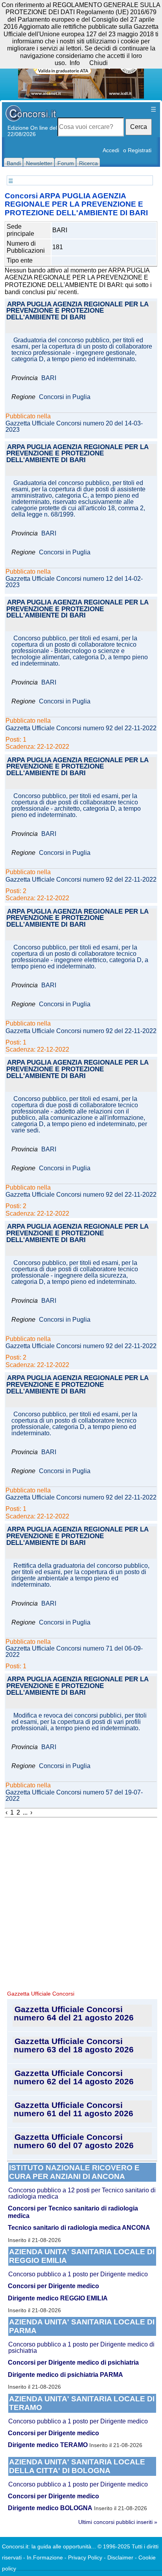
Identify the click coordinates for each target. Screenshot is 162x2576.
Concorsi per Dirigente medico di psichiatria (73, 2362)
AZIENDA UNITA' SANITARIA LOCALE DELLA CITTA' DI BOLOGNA (77, 2466)
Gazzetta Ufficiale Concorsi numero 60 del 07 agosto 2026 (74, 2141)
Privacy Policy (85, 2557)
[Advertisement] (81, 1903)
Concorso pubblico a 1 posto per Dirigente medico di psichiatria (81, 2347)
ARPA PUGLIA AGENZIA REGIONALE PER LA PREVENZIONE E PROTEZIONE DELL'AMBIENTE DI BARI (77, 311)
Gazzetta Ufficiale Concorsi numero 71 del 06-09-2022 (74, 1652)
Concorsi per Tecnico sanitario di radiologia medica (73, 2212)
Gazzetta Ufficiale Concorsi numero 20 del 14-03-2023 (74, 427)
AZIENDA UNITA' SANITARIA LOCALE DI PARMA (82, 2326)
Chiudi (98, 63)
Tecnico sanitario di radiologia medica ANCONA (79, 2228)
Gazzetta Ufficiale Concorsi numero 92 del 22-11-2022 (81, 728)
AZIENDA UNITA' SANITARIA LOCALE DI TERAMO (82, 2403)
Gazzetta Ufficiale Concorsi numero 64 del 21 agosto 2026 (74, 2013)
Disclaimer (120, 2557)
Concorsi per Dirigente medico (53, 2286)
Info (75, 63)
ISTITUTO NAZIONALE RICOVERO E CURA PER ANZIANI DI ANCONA (74, 2172)
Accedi (111, 150)
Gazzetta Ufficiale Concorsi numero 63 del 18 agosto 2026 (74, 2045)
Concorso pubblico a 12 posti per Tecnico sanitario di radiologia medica (82, 2193)
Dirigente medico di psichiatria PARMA (65, 2375)
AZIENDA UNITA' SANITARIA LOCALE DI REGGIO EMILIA (82, 2256)
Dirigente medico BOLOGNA (50, 2508)
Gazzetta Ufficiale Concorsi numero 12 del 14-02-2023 (74, 582)
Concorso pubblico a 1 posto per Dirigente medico (78, 2274)
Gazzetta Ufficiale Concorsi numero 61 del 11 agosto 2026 (74, 2109)
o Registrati (137, 150)
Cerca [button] (139, 127)
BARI (49, 378)
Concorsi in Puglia (65, 397)
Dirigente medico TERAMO (48, 2445)
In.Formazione (45, 2557)
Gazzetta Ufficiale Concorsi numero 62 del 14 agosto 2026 (74, 2077)
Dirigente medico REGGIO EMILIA (58, 2298)
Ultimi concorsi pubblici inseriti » (118, 2522)
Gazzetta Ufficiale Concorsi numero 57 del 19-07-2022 (74, 1796)
